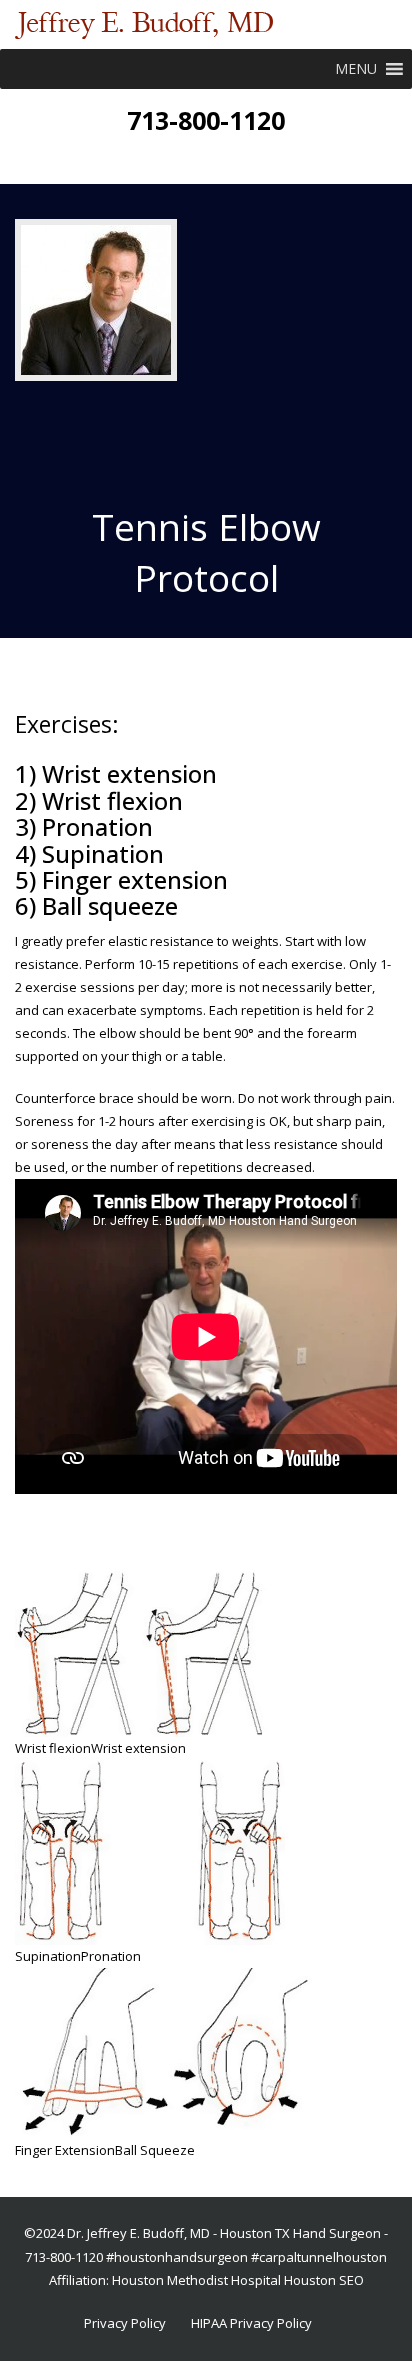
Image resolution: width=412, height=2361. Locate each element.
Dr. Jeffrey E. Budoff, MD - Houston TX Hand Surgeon (224, 2233)
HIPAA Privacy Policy (251, 2323)
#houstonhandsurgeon (177, 2257)
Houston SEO (324, 2280)
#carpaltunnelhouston (319, 2257)
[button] (356, 69)
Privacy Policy (125, 2323)
